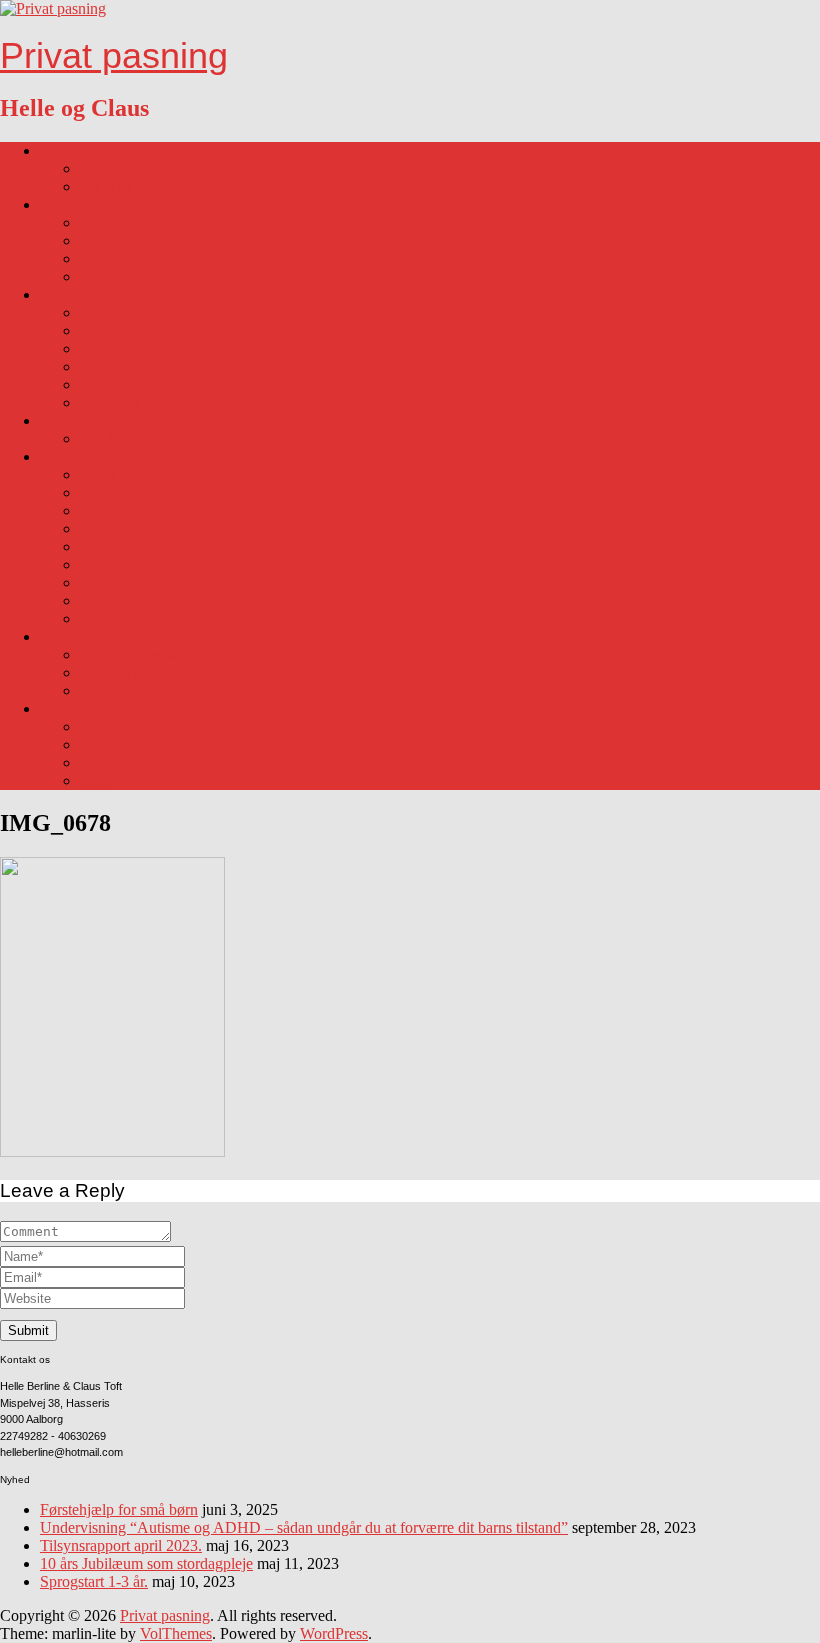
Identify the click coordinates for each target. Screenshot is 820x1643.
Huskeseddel (120, 366)
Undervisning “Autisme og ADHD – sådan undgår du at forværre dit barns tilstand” (304, 1527)
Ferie (96, 384)
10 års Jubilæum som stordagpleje (146, 1563)
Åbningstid (115, 330)
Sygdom (66, 420)
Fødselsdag (115, 726)
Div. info (68, 456)
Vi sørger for (120, 348)
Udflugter (110, 402)
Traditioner (74, 708)
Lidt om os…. (84, 150)
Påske (98, 762)
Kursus (102, 600)
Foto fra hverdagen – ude (159, 654)
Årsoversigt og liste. (143, 564)
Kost (95, 312)
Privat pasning (114, 55)
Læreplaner (116, 510)
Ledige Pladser (87, 204)
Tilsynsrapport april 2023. (121, 1545)
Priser (98, 474)
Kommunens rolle (136, 492)
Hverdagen (75, 294)
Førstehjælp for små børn (119, 1509)
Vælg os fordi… (131, 186)
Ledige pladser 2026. (146, 240)
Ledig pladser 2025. (143, 222)
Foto (54, 636)
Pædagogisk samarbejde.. (160, 582)
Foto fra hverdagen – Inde (162, 672)
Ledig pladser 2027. (143, 258)
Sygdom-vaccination (145, 438)
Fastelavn (110, 744)
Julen (96, 780)
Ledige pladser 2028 (144, 276)
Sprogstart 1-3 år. (94, 1581)
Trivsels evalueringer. (147, 528)
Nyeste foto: (118, 690)
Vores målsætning (136, 168)
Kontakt (105, 618)
